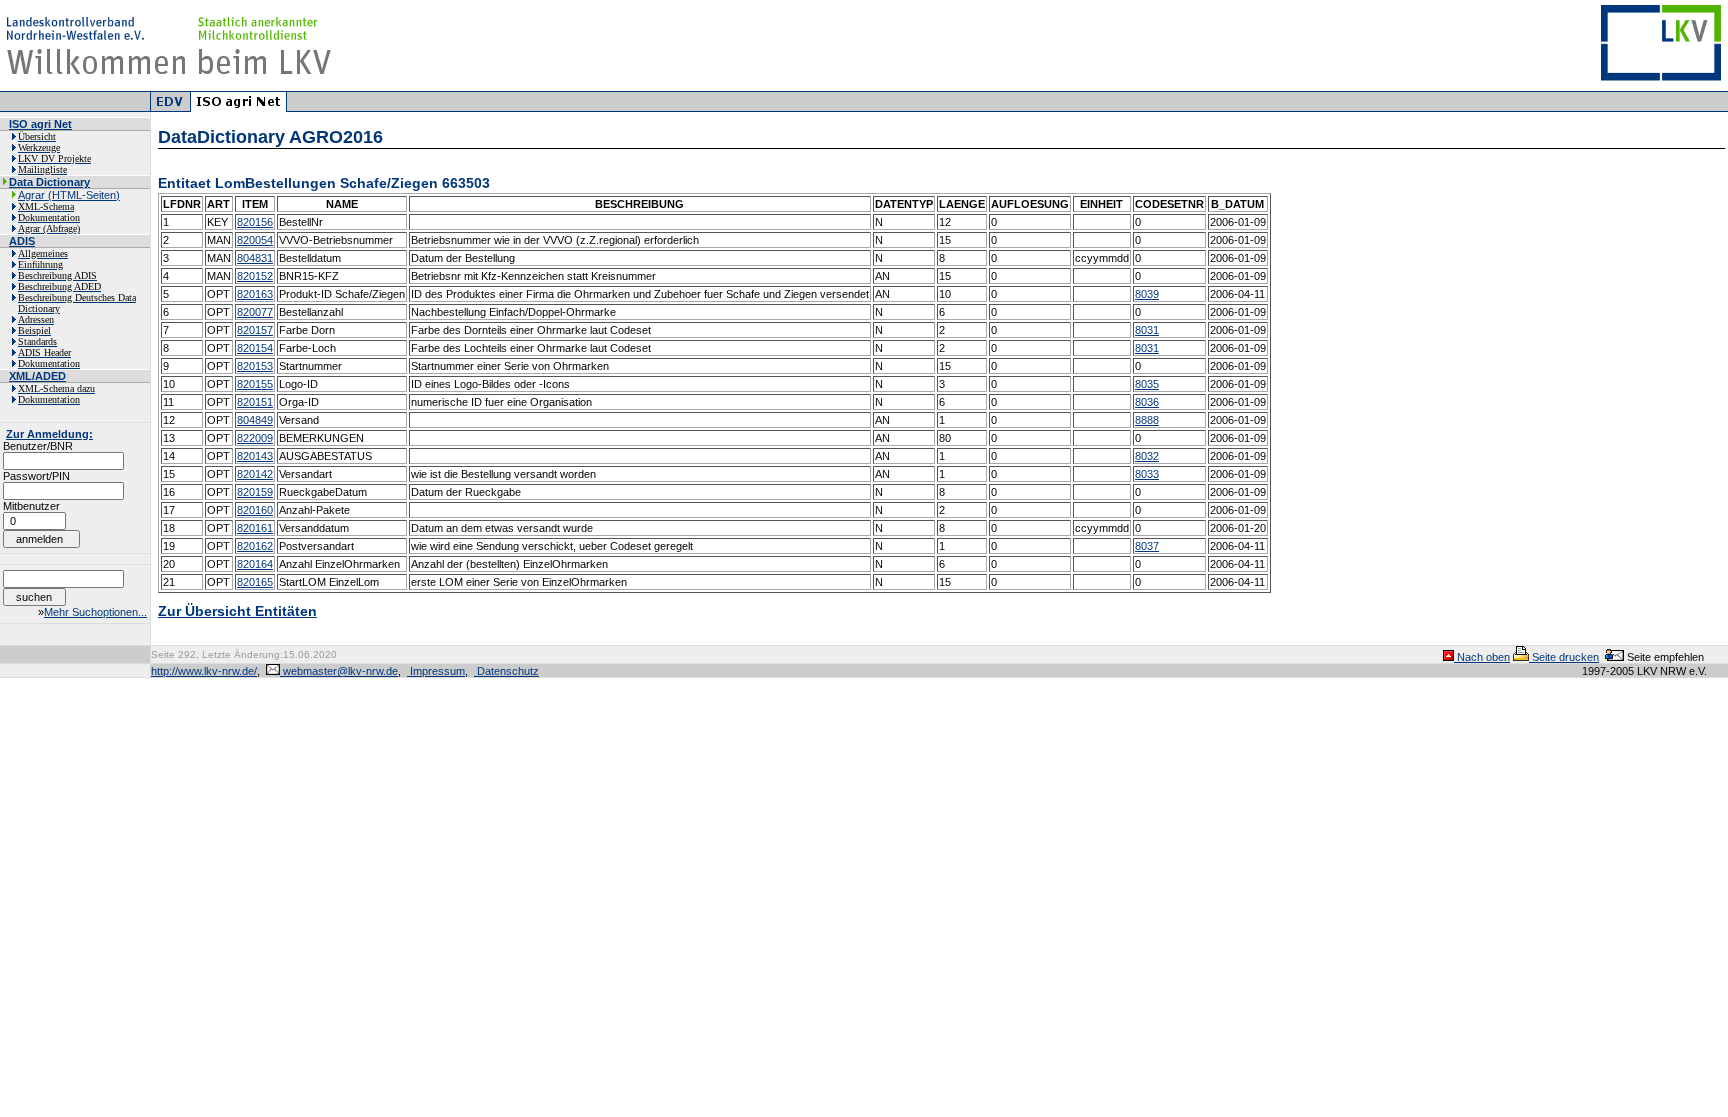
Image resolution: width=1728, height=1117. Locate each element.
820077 (255, 312)
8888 (1147, 420)
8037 (1147, 546)
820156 (255, 222)
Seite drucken (1564, 657)
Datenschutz (506, 671)
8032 (1147, 456)
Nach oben (1482, 657)
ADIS (22, 241)
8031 (1147, 330)
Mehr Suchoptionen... (95, 612)
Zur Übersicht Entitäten (237, 611)
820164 (255, 564)
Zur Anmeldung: (49, 434)
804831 (255, 258)
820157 (255, 330)
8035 (1147, 384)
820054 (255, 240)
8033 (1147, 474)
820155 (255, 384)
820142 (255, 474)
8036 (1147, 402)
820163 (255, 294)
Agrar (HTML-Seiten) (69, 195)
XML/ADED (37, 376)
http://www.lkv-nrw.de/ (204, 671)
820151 (255, 402)
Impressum (436, 671)
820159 (255, 492)
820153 (255, 366)
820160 (255, 510)
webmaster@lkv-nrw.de (339, 671)
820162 (255, 546)
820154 (255, 348)
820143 (255, 456)
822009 (255, 438)
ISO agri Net (40, 124)
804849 (255, 420)
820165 (255, 582)
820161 (255, 528)
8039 (1147, 294)
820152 (255, 276)
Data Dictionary (49, 182)
